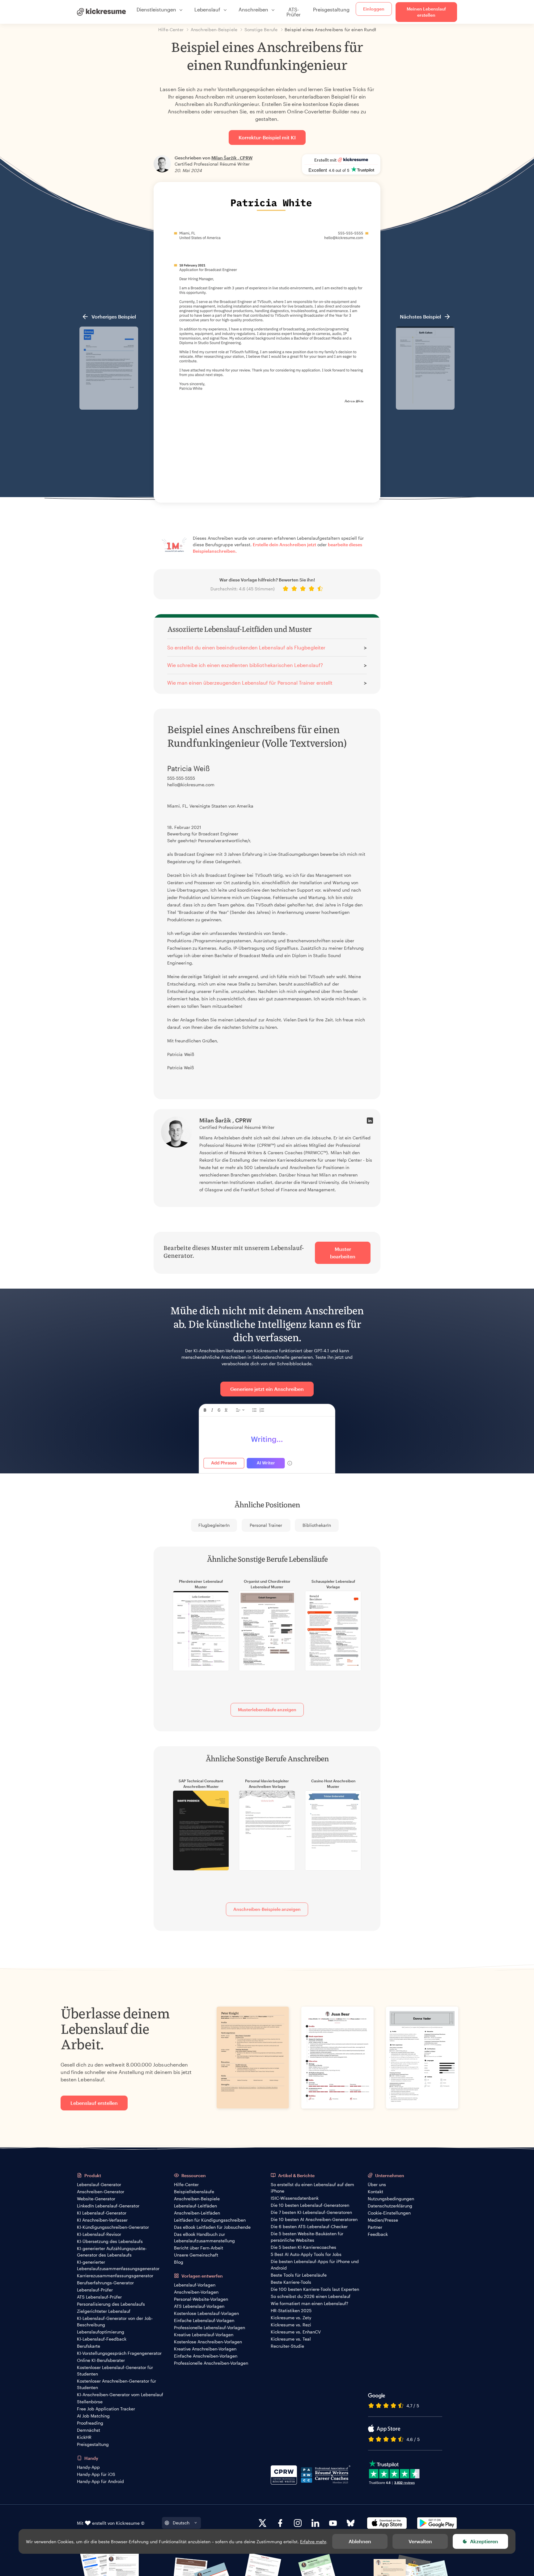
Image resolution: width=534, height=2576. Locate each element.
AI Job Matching (93, 2416)
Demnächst (89, 2430)
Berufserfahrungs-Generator (105, 2283)
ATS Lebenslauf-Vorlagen (199, 2306)
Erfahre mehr (313, 2542)
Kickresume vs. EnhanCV (296, 2332)
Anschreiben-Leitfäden (197, 2213)
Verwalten (420, 2541)
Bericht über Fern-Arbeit (199, 2248)
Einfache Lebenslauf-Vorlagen (204, 2320)
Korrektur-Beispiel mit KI (267, 137)
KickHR (84, 2437)
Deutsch (181, 2523)
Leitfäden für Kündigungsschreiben (210, 2220)
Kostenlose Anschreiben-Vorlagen (208, 2342)
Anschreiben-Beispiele (197, 2199)
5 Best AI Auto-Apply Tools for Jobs (306, 2254)
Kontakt (375, 2192)
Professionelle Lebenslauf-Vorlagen (210, 2327)
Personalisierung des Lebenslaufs (111, 2304)
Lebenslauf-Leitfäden (195, 2206)
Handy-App (88, 2467)
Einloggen (374, 9)
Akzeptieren (484, 2541)
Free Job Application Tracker (106, 2409)
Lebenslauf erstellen (94, 2103)
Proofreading (90, 2423)
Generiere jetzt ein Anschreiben (267, 1389)
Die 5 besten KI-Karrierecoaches (303, 2247)
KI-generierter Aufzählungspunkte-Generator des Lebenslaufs (112, 2252)
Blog (179, 2262)
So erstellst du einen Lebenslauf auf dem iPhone (312, 2188)
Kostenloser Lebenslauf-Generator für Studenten (115, 2371)
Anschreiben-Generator (101, 2192)
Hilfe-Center (186, 2184)
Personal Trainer (266, 1525)
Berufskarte (89, 2346)
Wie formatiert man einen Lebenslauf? (309, 2303)
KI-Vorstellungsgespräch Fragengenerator (119, 2353)
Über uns (377, 2184)
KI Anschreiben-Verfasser (102, 2220)
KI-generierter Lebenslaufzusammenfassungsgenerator (118, 2265)
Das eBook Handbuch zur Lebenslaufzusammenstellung (204, 2237)
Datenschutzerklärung (390, 2206)
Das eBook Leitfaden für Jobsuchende (212, 2227)
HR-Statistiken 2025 (291, 2310)
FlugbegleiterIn (214, 1525)
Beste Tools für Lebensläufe (299, 2275)
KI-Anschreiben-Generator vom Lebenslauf (120, 2394)
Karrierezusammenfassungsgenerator (115, 2276)
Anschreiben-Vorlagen (196, 2292)
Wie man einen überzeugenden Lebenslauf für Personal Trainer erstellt (250, 683)
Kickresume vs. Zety (291, 2318)
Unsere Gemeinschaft (196, 2255)
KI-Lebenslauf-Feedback (102, 2339)
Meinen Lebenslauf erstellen (426, 12)
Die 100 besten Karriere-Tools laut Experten (315, 2289)
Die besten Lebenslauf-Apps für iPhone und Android (315, 2265)
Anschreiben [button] (253, 9)
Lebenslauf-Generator (99, 2184)
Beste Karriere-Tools (291, 2282)
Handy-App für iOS (96, 2474)
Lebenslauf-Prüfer (95, 2290)
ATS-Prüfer (294, 12)
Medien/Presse (383, 2220)
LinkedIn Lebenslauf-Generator (108, 2206)
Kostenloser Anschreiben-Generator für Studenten (117, 2384)
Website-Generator (96, 2199)
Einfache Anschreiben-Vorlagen (206, 2356)
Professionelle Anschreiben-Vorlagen (211, 2363)
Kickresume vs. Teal (291, 2339)
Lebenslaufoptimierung (101, 2332)
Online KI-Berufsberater (101, 2360)
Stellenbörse (90, 2402)
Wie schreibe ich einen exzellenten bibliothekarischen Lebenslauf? (245, 665)
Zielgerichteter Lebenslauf (104, 2311)
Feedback (378, 2234)
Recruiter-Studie (287, 2346)
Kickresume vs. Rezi (291, 2325)
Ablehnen (360, 2541)
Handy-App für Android (100, 2481)
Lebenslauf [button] (207, 9)
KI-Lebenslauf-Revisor (99, 2234)
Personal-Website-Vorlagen (201, 2299)
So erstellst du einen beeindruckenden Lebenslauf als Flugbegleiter (246, 647)
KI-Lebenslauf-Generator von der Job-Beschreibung (115, 2321)
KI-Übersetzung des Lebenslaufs (110, 2241)
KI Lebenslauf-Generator (102, 2213)
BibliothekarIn (317, 1525)
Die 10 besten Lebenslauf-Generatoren (310, 2205)
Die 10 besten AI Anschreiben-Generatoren (314, 2219)
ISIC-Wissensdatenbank (295, 2198)
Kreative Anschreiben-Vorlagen (205, 2349)
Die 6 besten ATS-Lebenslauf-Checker (309, 2226)
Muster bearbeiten (343, 1253)
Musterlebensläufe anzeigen (267, 1710)
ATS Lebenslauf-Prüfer (99, 2297)
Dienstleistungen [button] (156, 9)
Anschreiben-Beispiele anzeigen (267, 1909)
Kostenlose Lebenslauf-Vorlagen (206, 2313)
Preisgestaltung (331, 9)
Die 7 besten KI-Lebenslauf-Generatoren (311, 2212)
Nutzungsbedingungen (391, 2199)
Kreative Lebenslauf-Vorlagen (204, 2335)
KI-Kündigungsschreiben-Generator (113, 2227)
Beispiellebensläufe (194, 2192)
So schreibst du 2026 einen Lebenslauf (311, 2296)
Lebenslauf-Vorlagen (195, 2285)
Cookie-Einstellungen (389, 2213)
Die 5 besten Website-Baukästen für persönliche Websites (307, 2237)
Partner (375, 2227)
